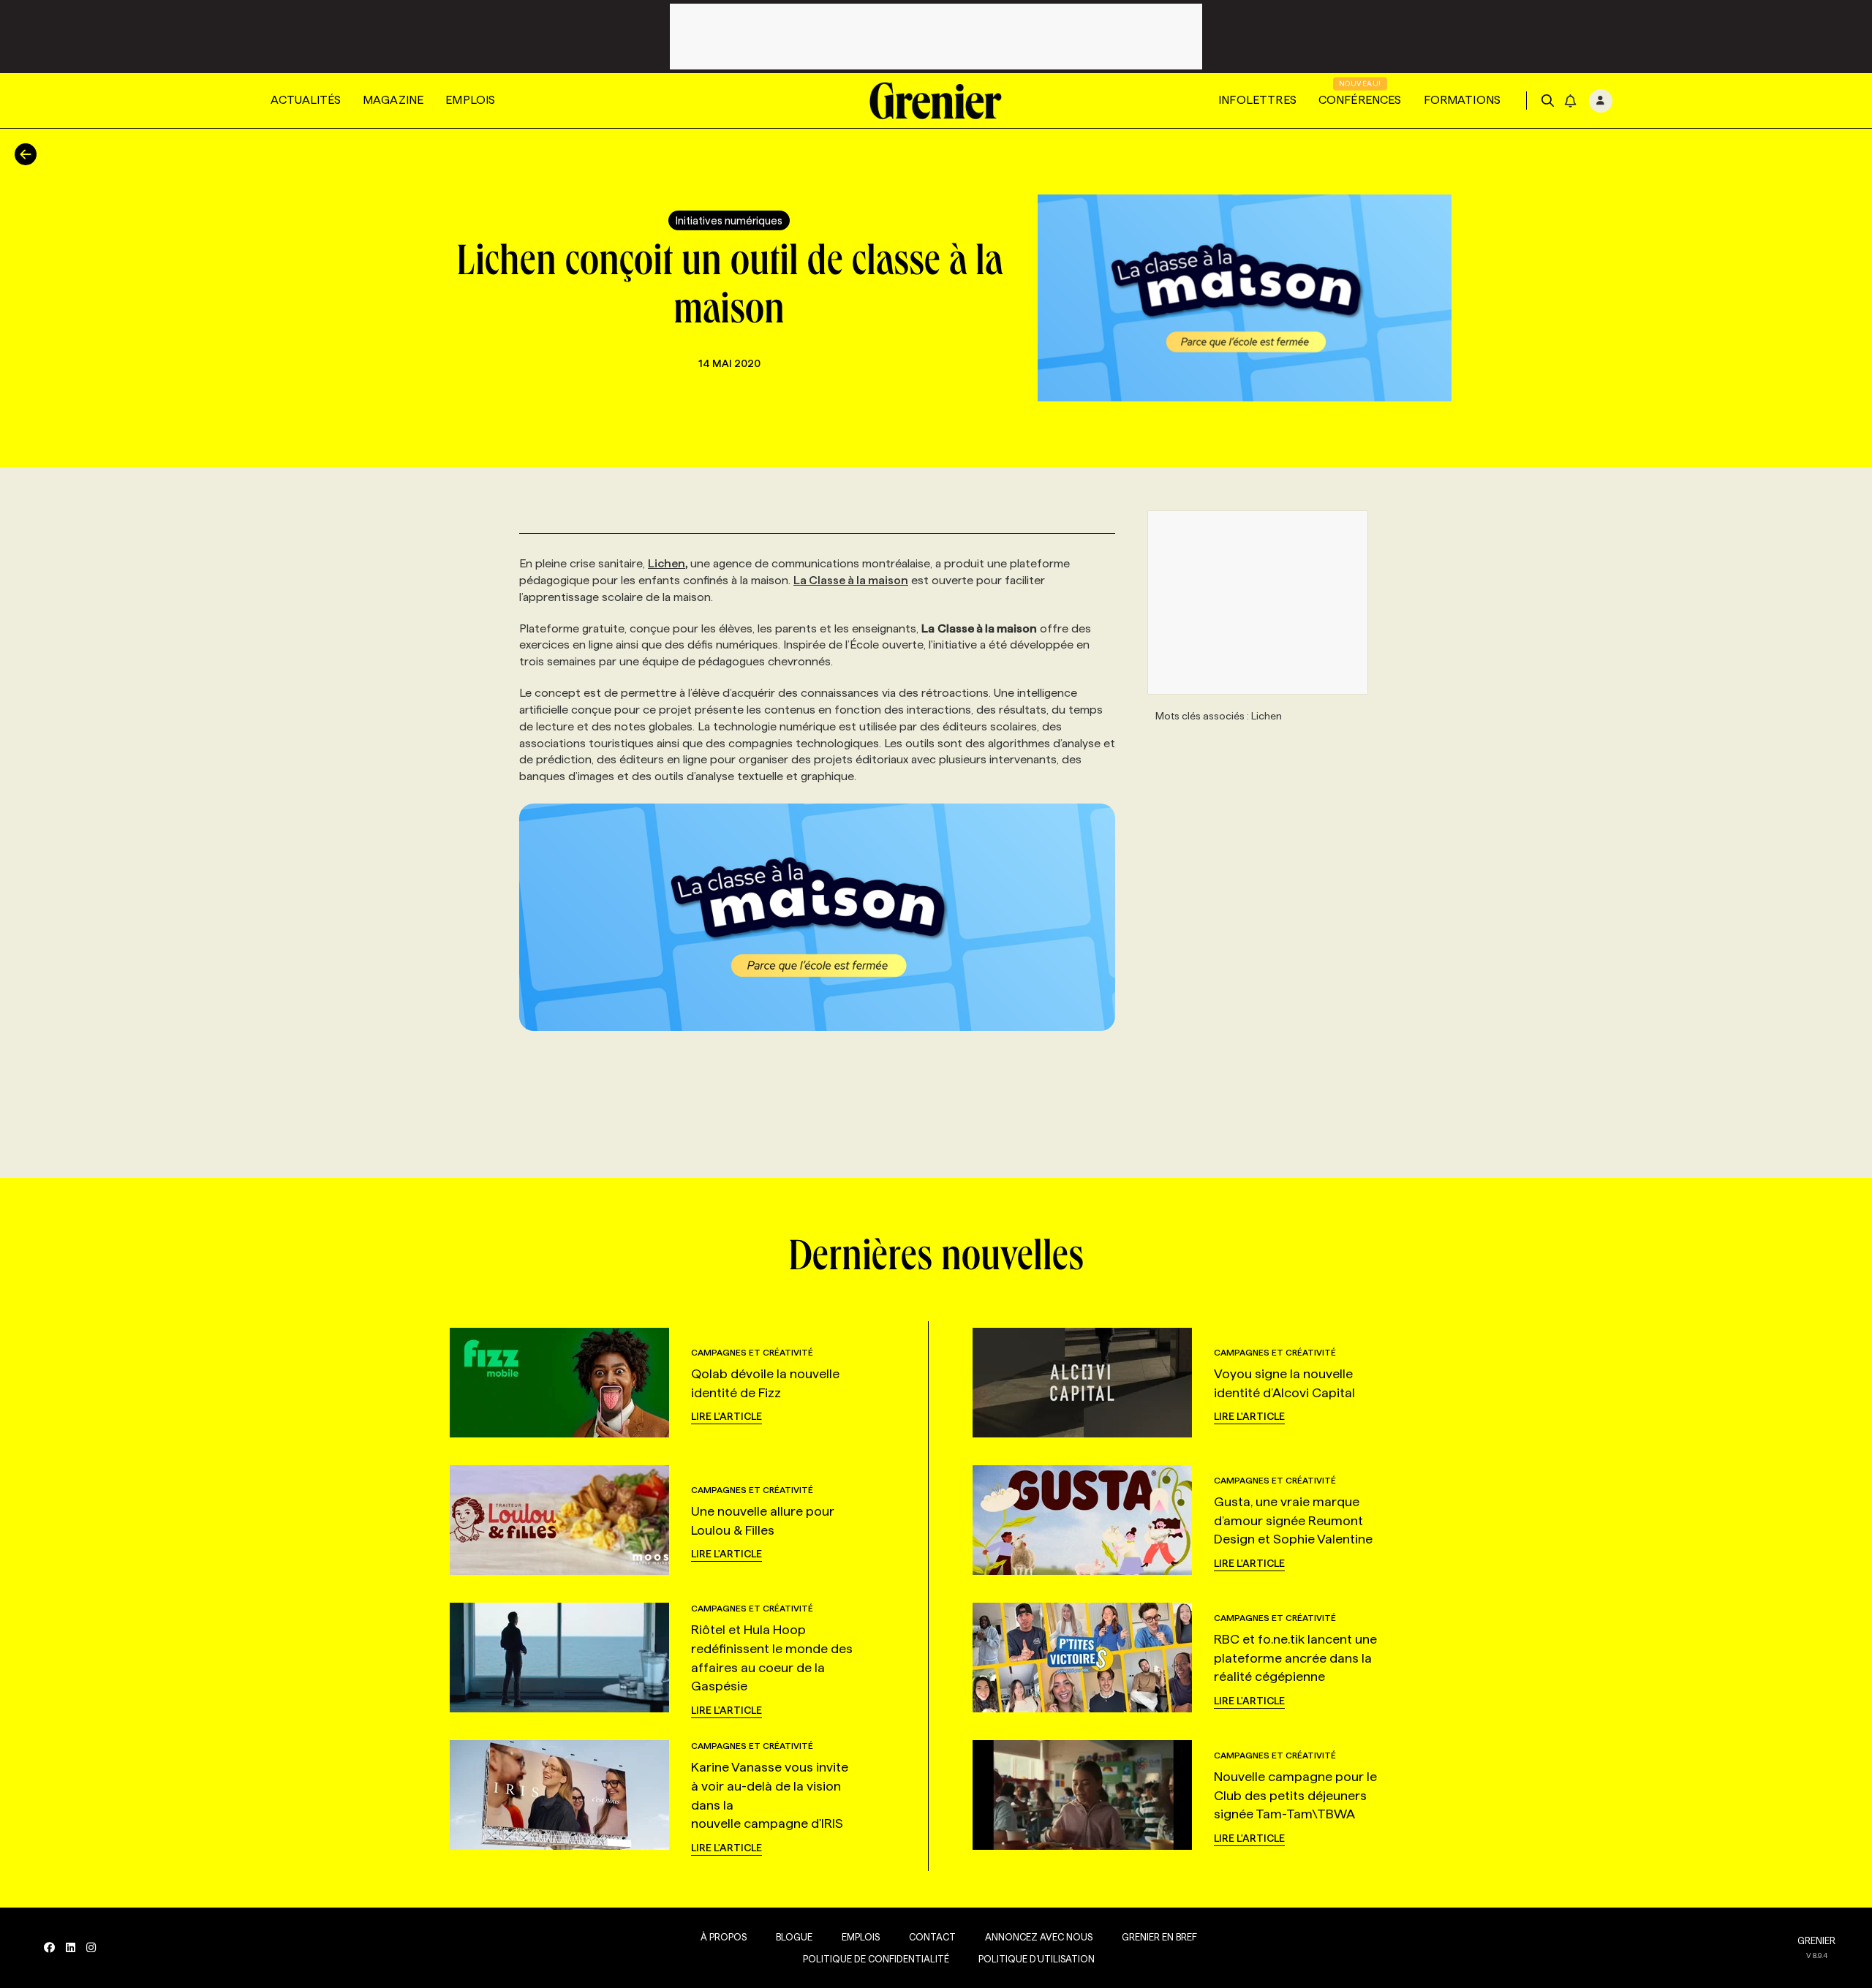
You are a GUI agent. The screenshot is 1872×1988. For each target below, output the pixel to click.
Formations (1462, 100)
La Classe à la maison (851, 580)
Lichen (667, 563)
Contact (932, 1937)
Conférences (1360, 100)
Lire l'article (726, 1416)
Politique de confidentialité (876, 1959)
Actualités (306, 100)
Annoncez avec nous (1039, 1937)
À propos (724, 1937)
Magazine (393, 100)
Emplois (470, 100)
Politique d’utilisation (1037, 1959)
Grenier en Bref (1159, 1937)
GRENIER (1816, 1940)
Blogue (794, 1937)
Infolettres (1257, 100)
